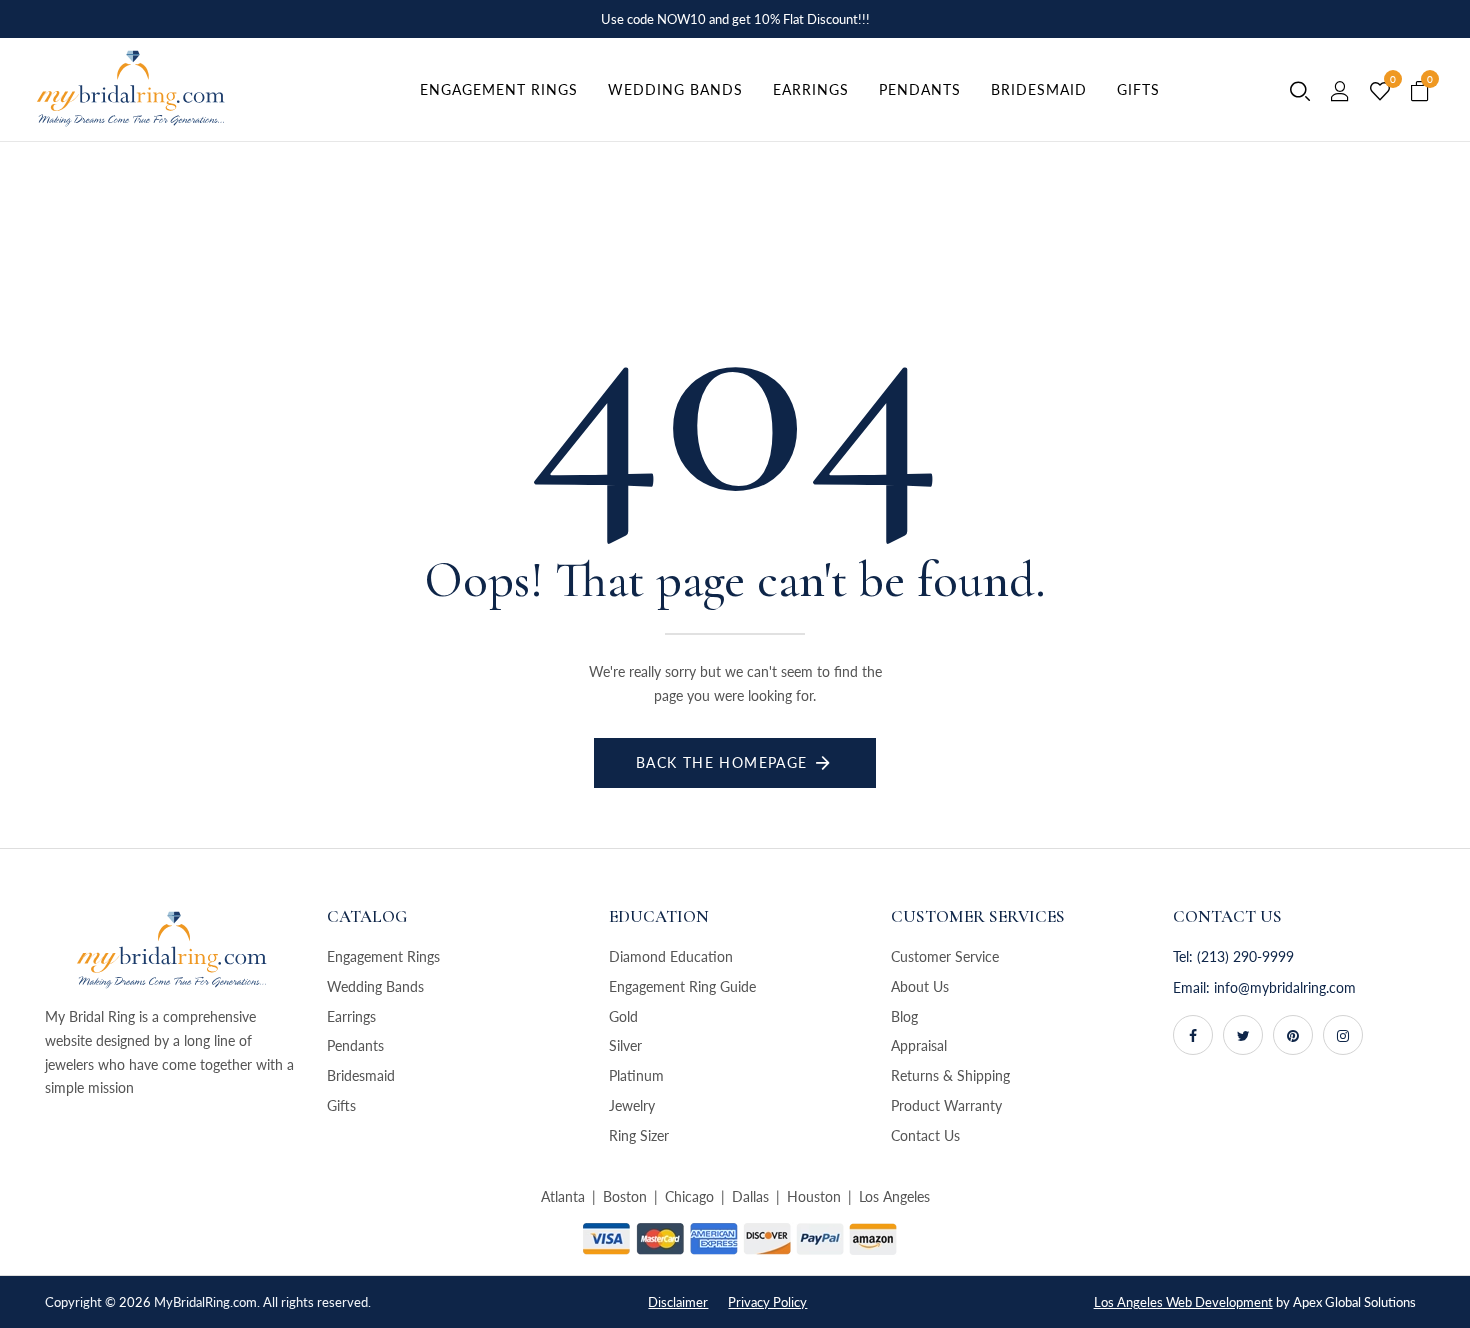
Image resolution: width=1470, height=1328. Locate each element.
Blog (904, 1016)
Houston (814, 1196)
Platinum (636, 1075)
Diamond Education (671, 956)
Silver (625, 1045)
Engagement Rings (383, 956)
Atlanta (563, 1196)
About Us (920, 986)
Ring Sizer (639, 1135)
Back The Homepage (722, 762)
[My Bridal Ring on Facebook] (1193, 1035)
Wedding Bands (375, 986)
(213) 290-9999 (1245, 956)
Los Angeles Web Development (1183, 1302)
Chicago (689, 1196)
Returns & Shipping (950, 1075)
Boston (625, 1196)
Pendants (355, 1045)
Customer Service (945, 956)
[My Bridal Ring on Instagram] (1343, 1035)
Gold (623, 1016)
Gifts (341, 1105)
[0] (1380, 92)
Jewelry (632, 1105)
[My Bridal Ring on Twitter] (1243, 1035)
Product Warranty (946, 1105)
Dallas (750, 1196)
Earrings (351, 1016)
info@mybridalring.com (1285, 987)
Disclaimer (678, 1302)
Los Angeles (894, 1196)
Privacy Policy (767, 1302)
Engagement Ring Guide (682, 986)
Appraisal (919, 1045)
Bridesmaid (361, 1075)
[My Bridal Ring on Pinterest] (1293, 1035)
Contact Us (925, 1135)
